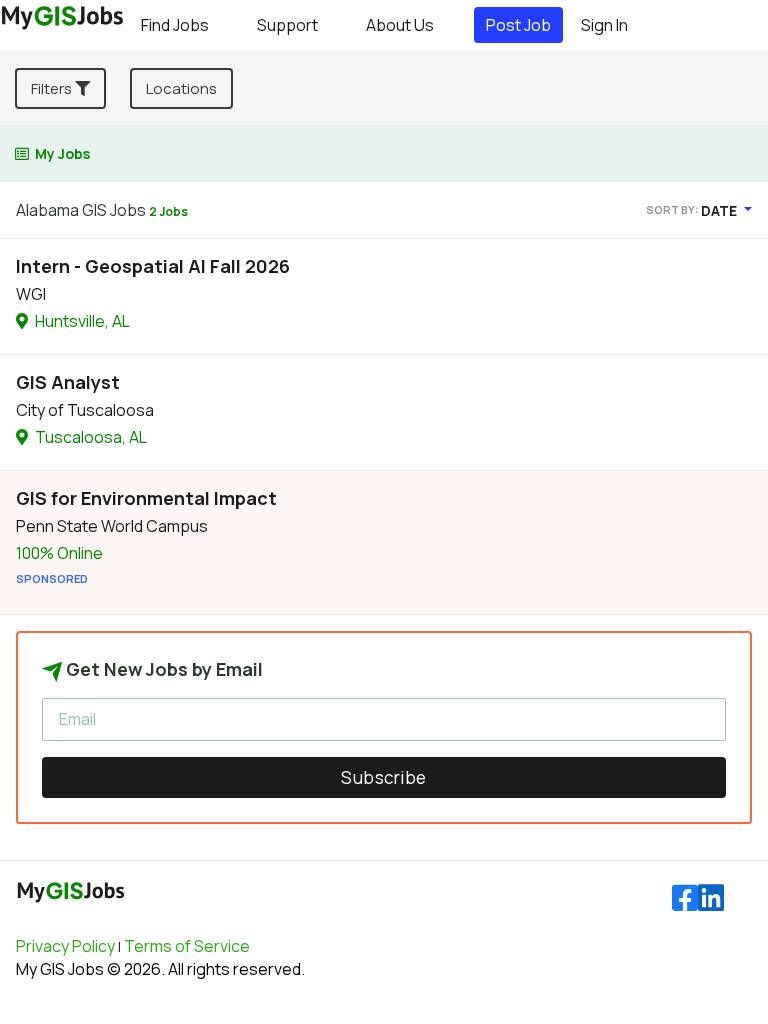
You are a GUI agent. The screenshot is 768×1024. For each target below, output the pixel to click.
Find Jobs (175, 25)
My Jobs (62, 153)
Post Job (518, 25)
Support (287, 25)
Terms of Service (187, 946)
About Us (400, 25)
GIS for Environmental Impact (146, 498)
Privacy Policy (65, 946)
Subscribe (384, 777)
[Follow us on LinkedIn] (711, 898)
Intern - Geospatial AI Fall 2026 (153, 266)
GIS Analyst (68, 382)
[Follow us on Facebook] (685, 898)
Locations (181, 88)
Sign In (604, 25)
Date (720, 210)
